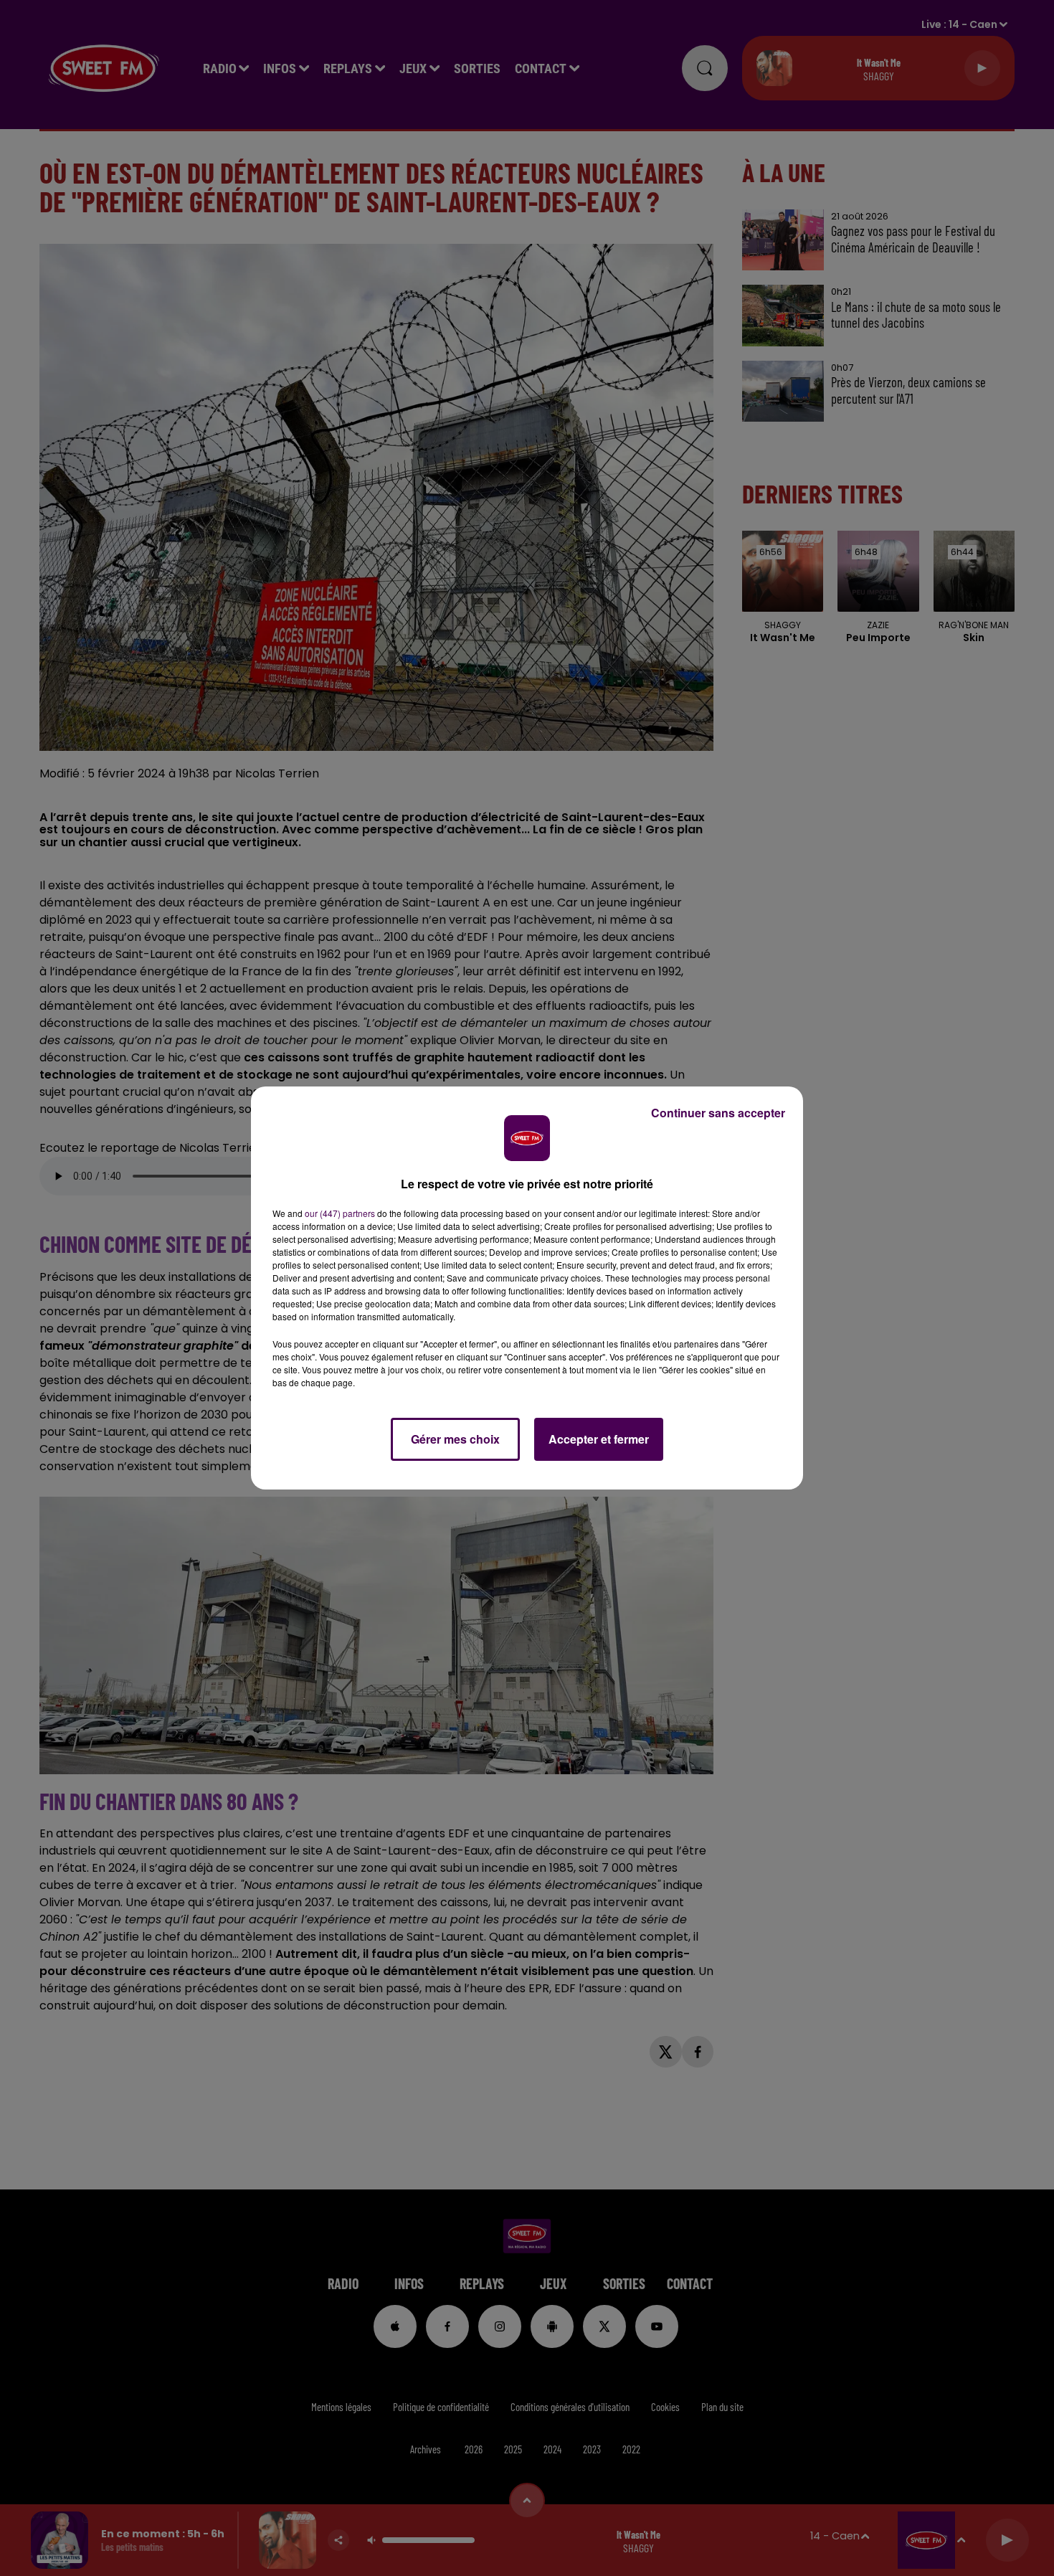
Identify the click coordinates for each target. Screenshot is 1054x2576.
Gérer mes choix (455, 1439)
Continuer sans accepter (718, 1113)
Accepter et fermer (599, 1439)
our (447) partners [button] (340, 1213)
